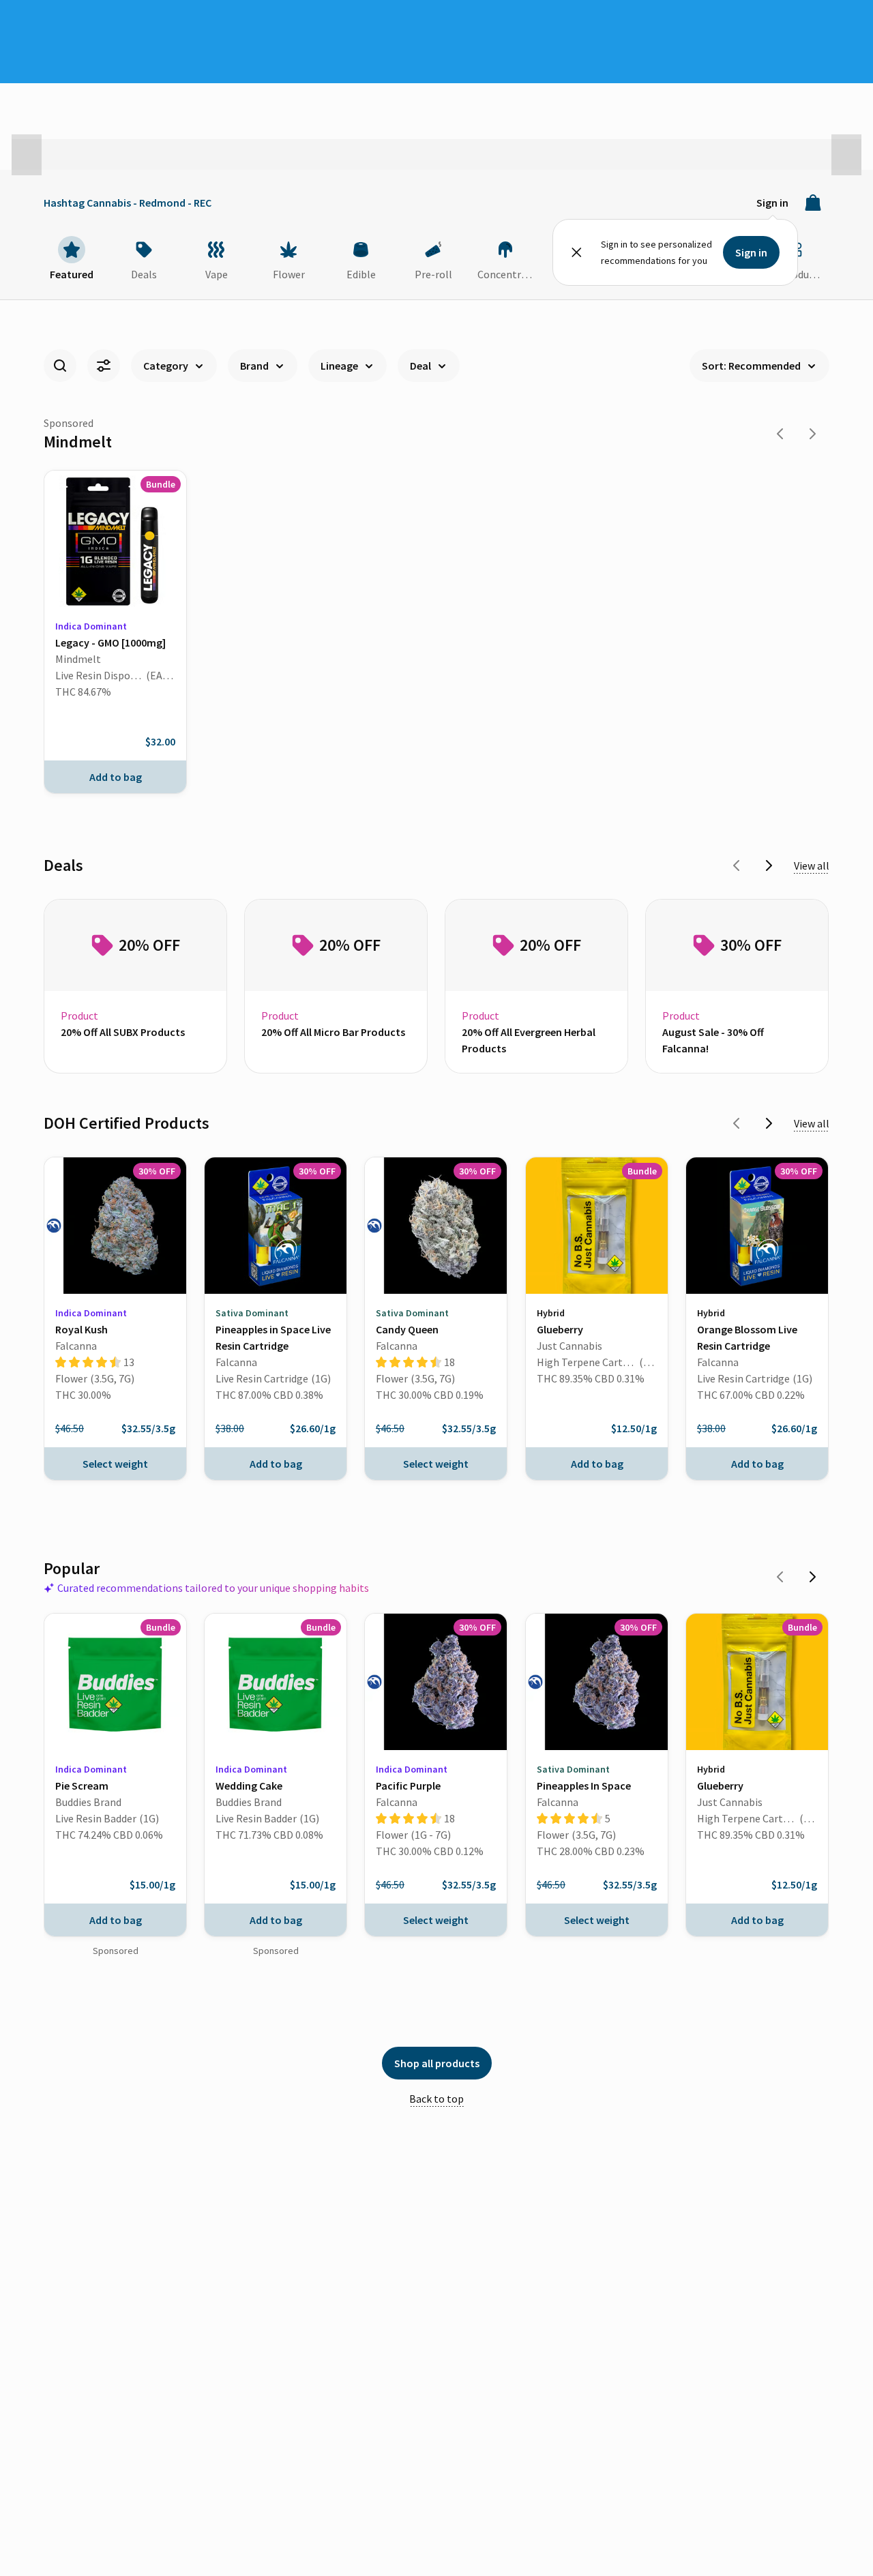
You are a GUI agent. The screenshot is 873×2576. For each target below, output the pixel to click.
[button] (27, 155)
